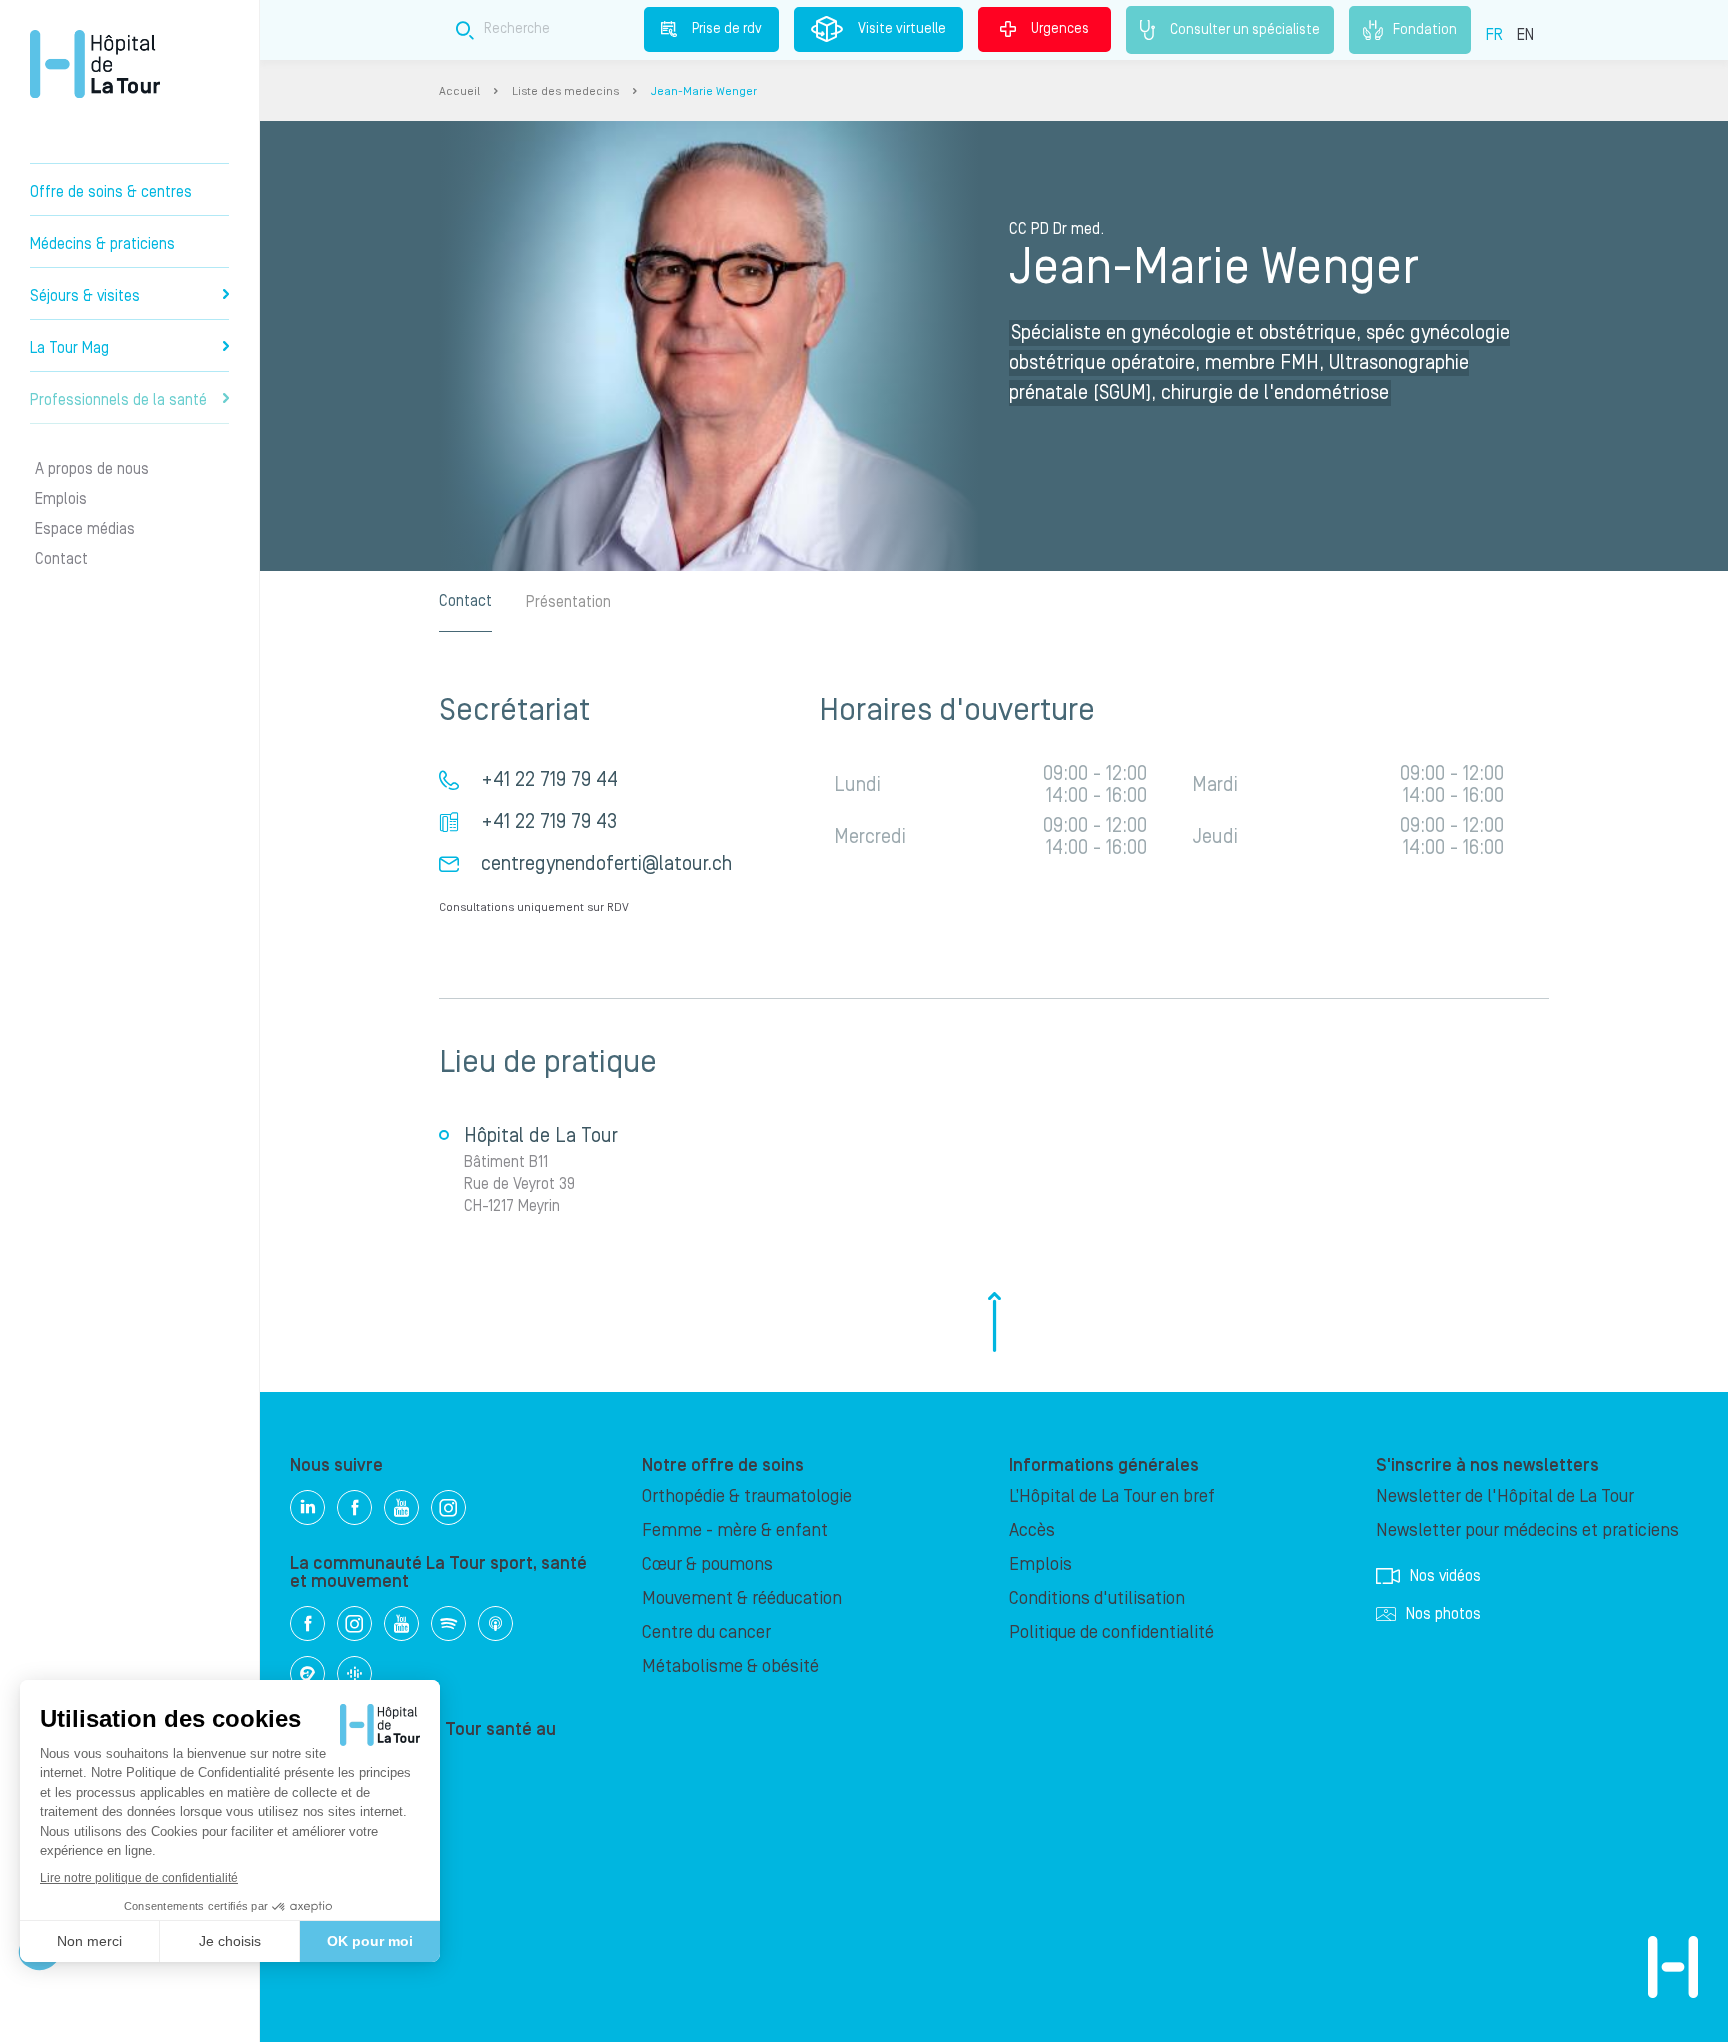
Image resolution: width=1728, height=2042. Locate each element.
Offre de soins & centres (111, 192)
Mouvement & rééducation (742, 1598)
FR (1494, 35)
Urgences (1060, 29)
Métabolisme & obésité (730, 1666)
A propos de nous (92, 469)
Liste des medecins (565, 91)
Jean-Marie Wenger (704, 91)
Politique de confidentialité (1111, 1632)
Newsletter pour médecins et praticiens (1527, 1530)
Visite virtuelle (902, 29)
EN (1525, 35)
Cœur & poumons (707, 1564)
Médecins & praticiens (102, 244)
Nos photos (1443, 1614)
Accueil (459, 91)
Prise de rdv (727, 29)
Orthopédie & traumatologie (747, 1496)
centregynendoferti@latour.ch (606, 864)
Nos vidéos (1445, 1576)
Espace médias (85, 529)
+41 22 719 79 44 (549, 780)
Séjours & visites (85, 296)
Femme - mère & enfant (735, 1530)
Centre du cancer (706, 1632)
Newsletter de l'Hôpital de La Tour (1505, 1496)
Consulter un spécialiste (1245, 29)
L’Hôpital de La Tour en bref (1112, 1496)
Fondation (1425, 29)
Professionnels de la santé (118, 400)
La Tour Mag (69, 348)
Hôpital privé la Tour (95, 64)
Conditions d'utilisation (1097, 1598)
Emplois (61, 499)
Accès (1032, 1530)
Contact (61, 559)
